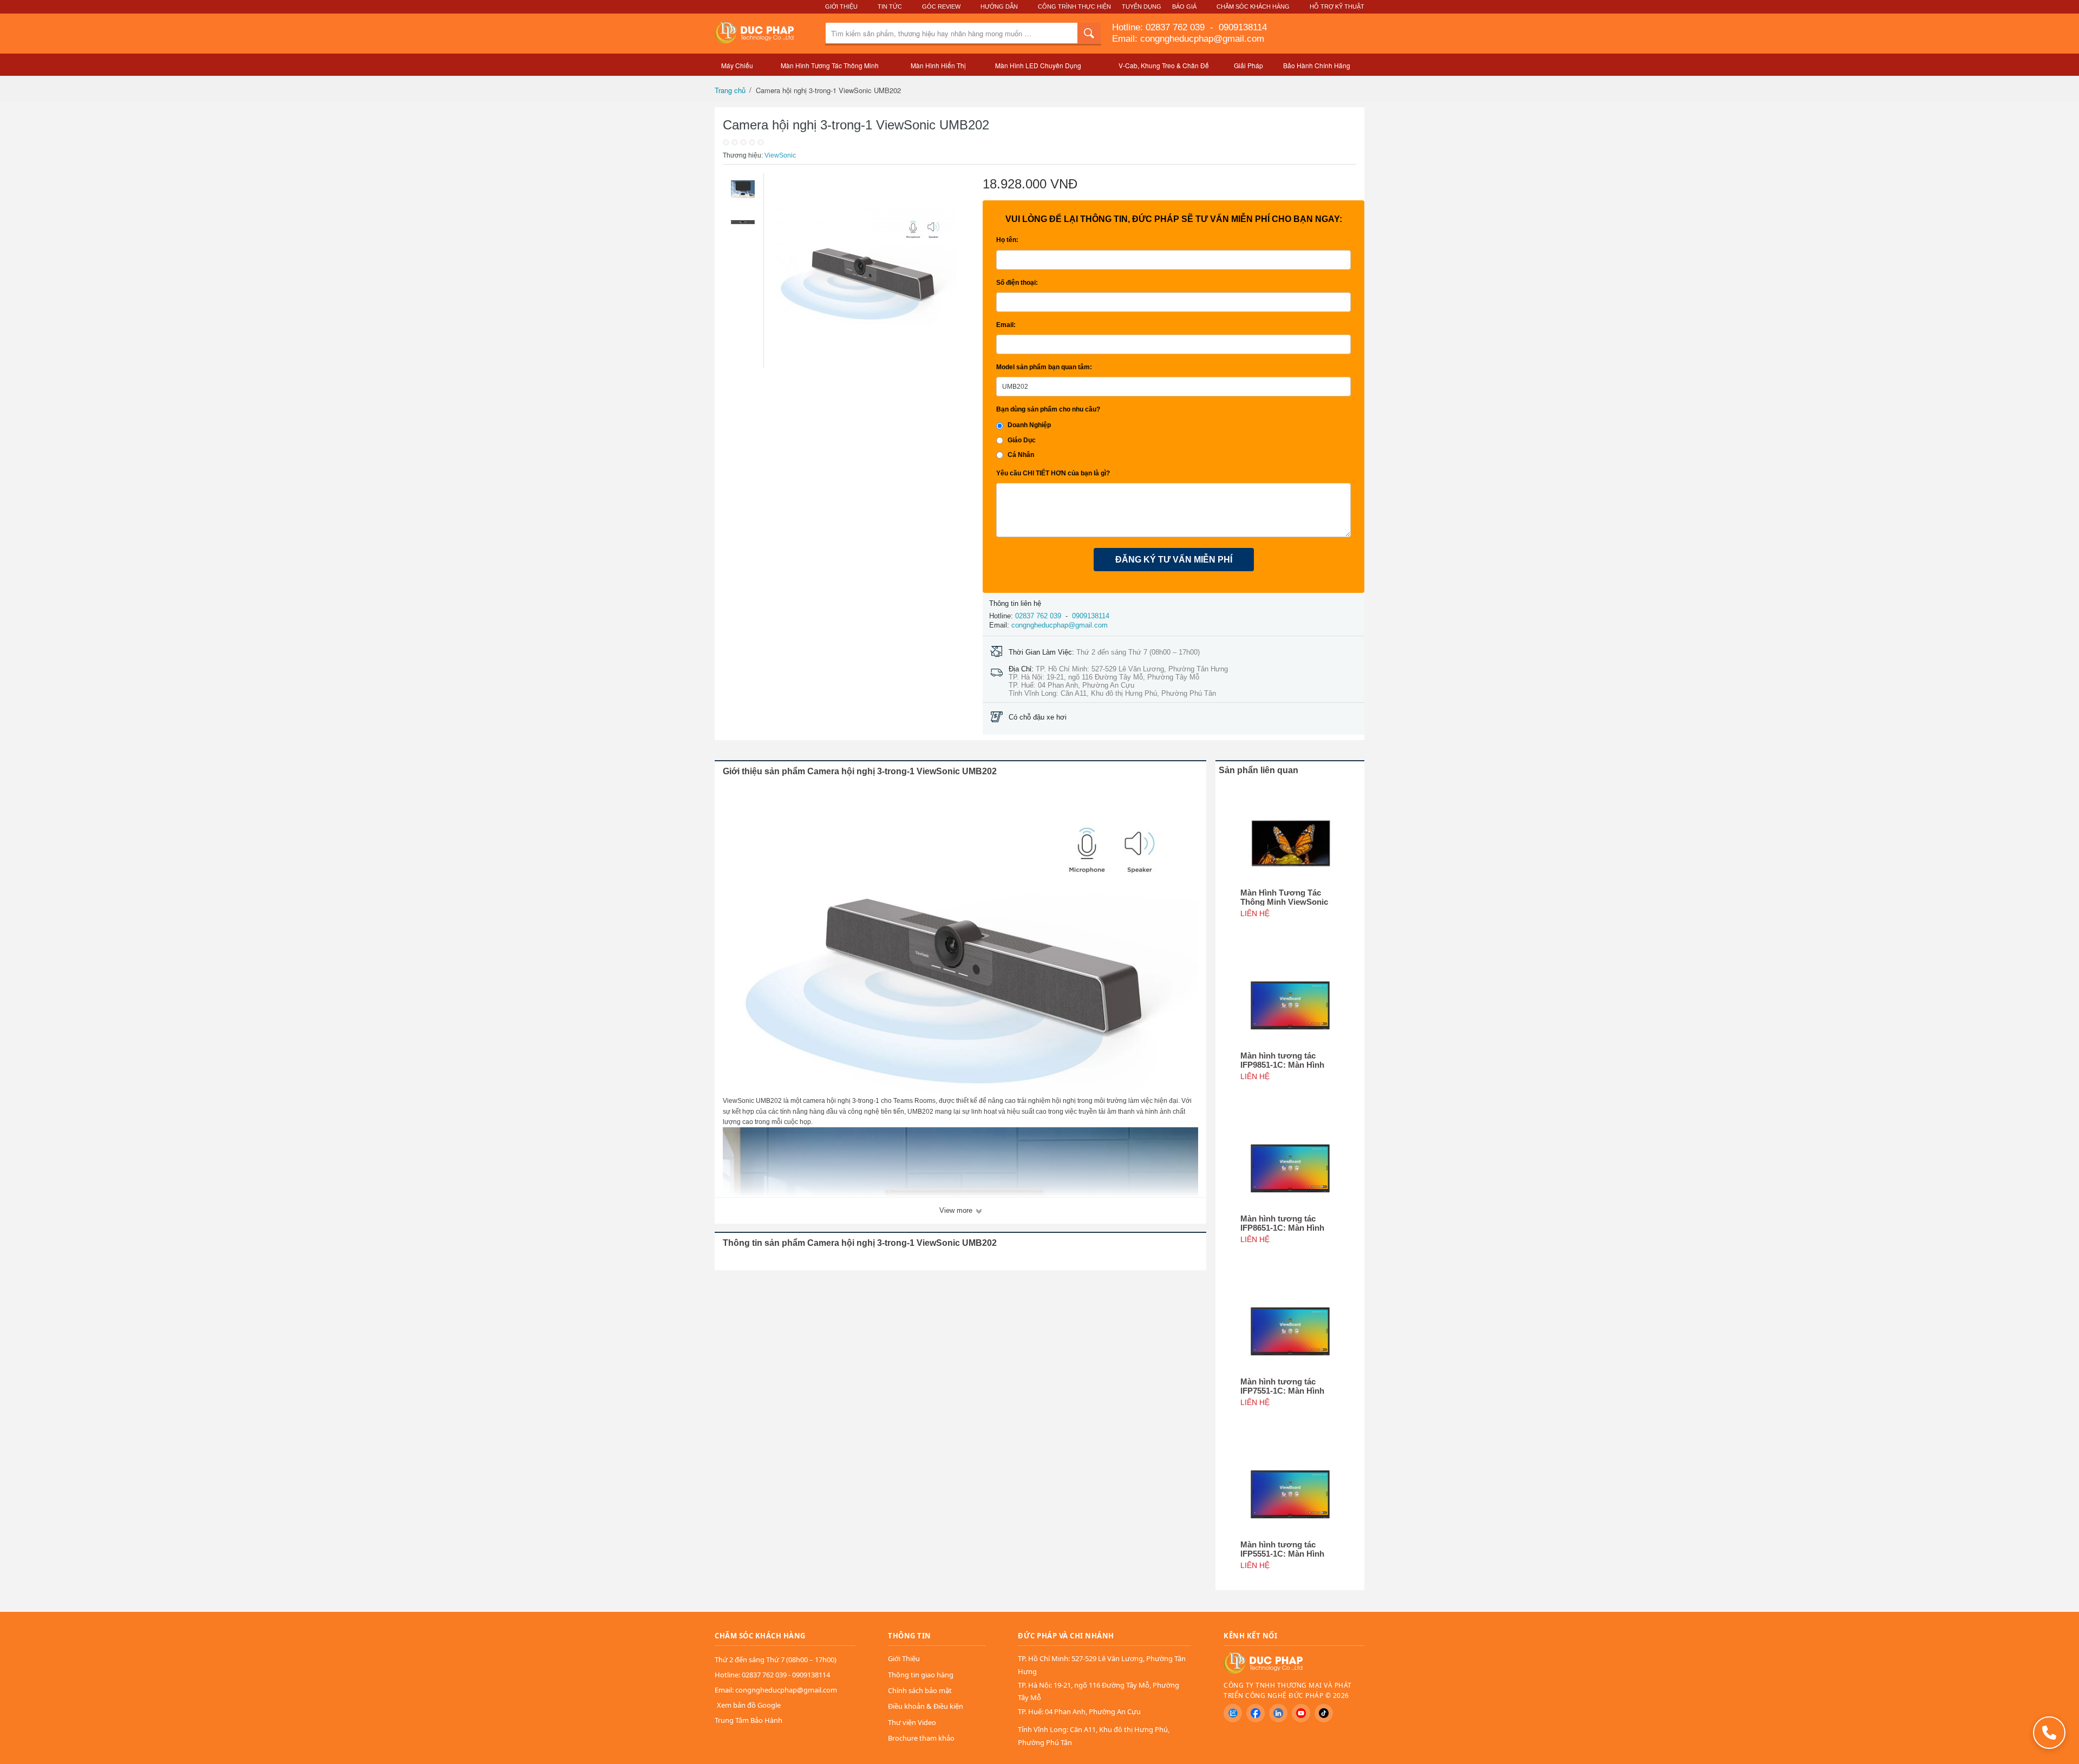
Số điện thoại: (1017, 283)
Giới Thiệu (841, 6)
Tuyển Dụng (1142, 6)
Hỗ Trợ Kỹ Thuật (1337, 6)
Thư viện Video (912, 1722)
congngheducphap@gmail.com (1060, 625)
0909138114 (1241, 27)
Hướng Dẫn (999, 6)
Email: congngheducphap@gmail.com (1188, 39)
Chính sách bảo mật (920, 1690)
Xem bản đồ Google (749, 1705)
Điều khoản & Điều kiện (926, 1706)
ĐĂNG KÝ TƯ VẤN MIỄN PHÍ (1174, 560)
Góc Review (941, 6)
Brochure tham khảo (921, 1738)
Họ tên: (1007, 240)
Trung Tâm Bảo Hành (748, 1720)
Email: (1006, 325)
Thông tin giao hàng (921, 1675)
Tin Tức (890, 6)
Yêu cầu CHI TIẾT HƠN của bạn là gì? (1053, 473)
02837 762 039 (1176, 27)
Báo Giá (1184, 6)
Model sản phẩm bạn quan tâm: (1044, 367)
